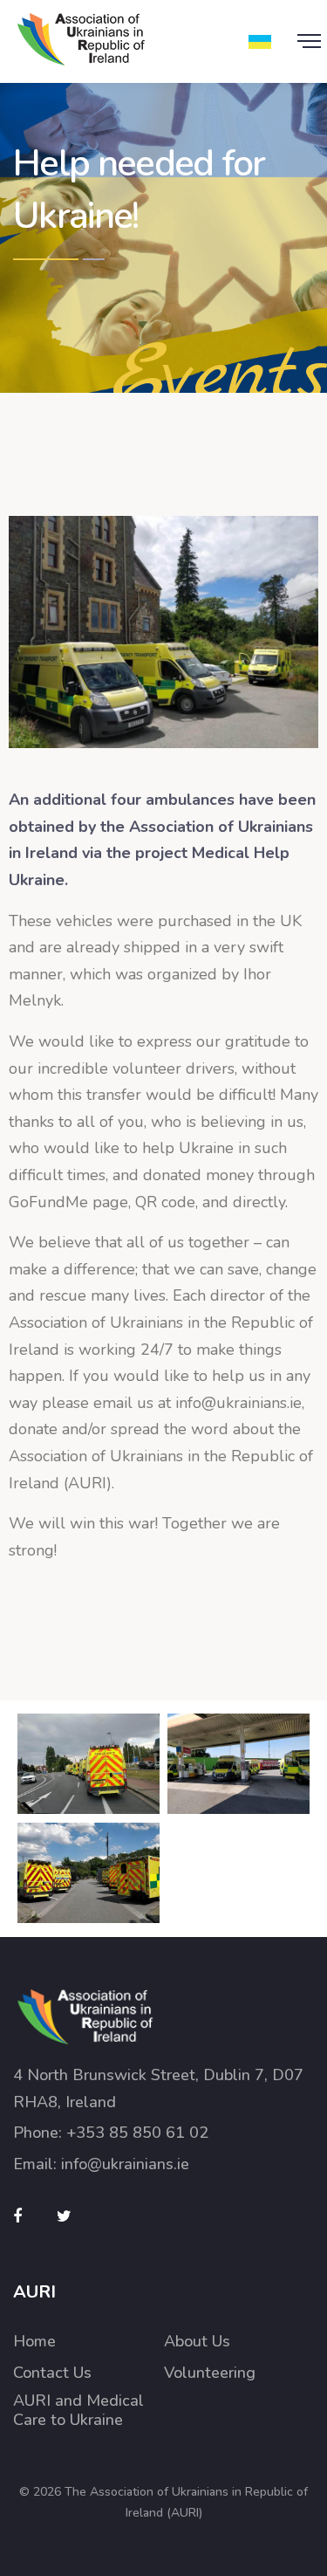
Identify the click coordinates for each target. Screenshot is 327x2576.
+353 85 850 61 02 (137, 2133)
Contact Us (52, 2373)
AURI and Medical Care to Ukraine (78, 2411)
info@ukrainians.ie (125, 2164)
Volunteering (210, 2373)
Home (34, 2342)
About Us (197, 2342)
